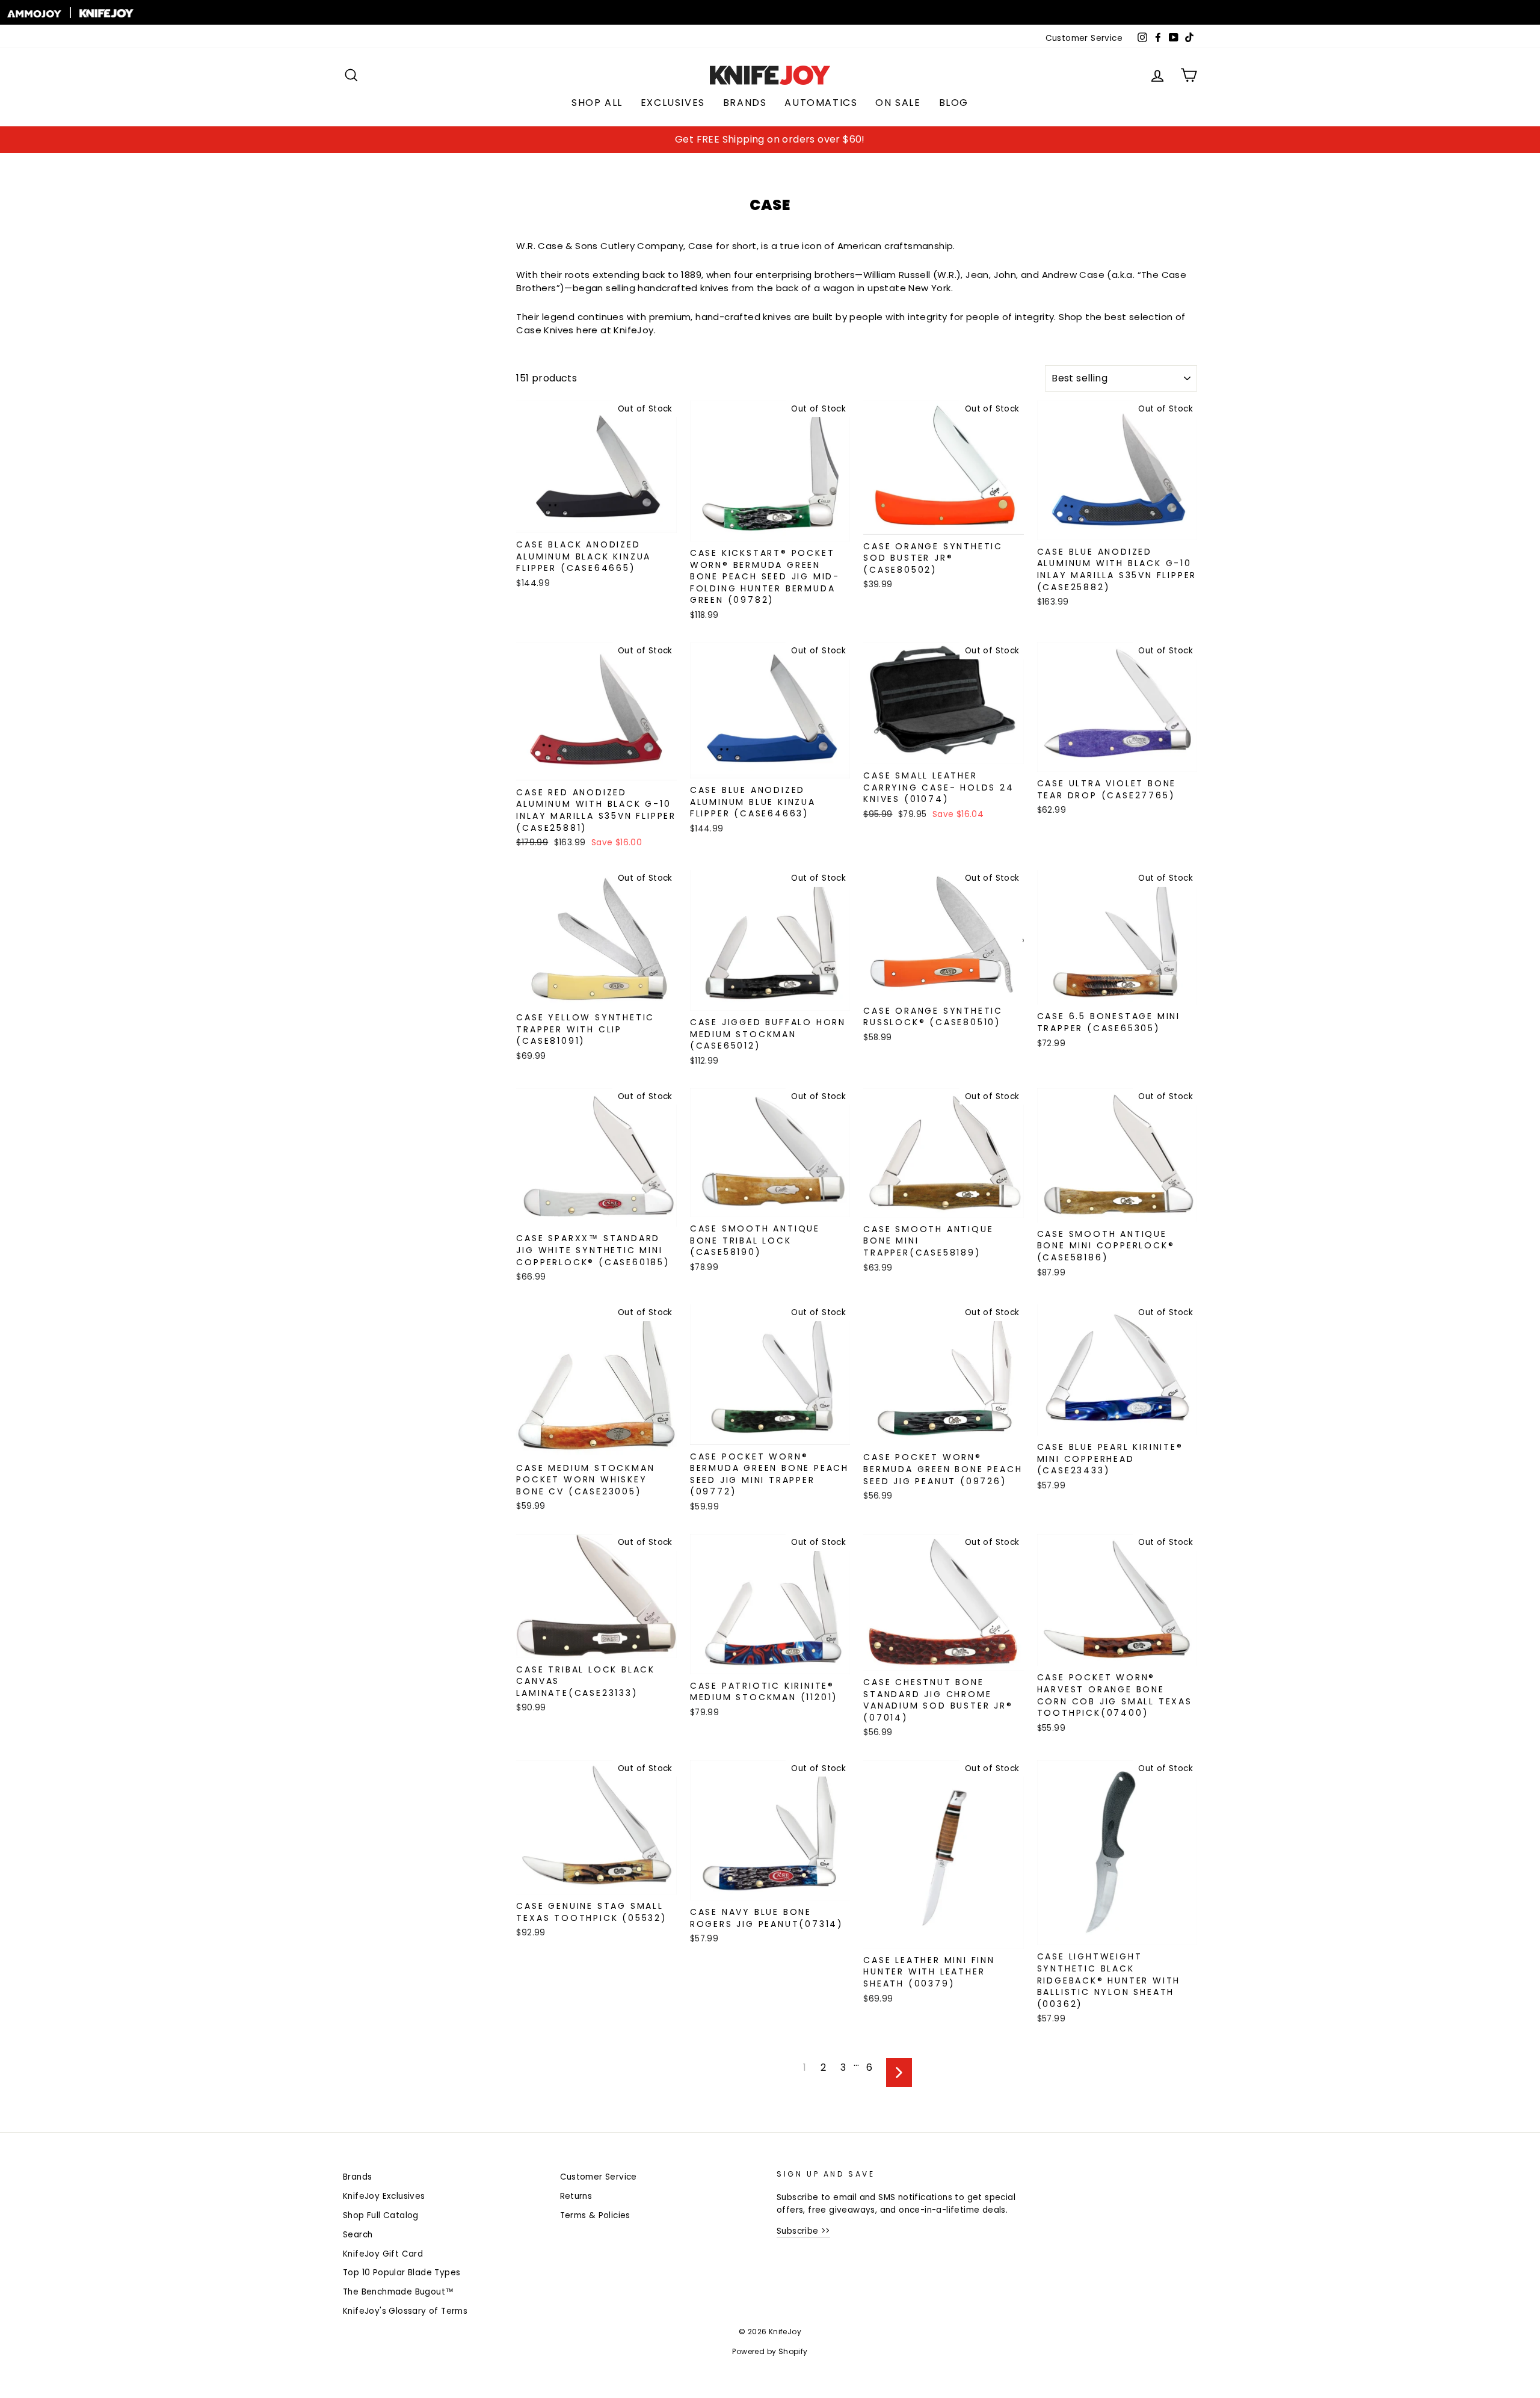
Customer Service (1084, 38)
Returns (576, 2196)
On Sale (898, 103)
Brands (745, 103)
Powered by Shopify (770, 2351)
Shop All (597, 103)
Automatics (821, 103)
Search (358, 2235)
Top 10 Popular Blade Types (402, 2273)
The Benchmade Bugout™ (398, 2292)
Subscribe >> (803, 2231)
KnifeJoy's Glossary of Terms (405, 2311)
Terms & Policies (595, 2215)
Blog (954, 103)
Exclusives (673, 103)
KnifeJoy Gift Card (383, 2254)
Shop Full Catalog (381, 2215)
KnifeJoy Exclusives (384, 2196)
